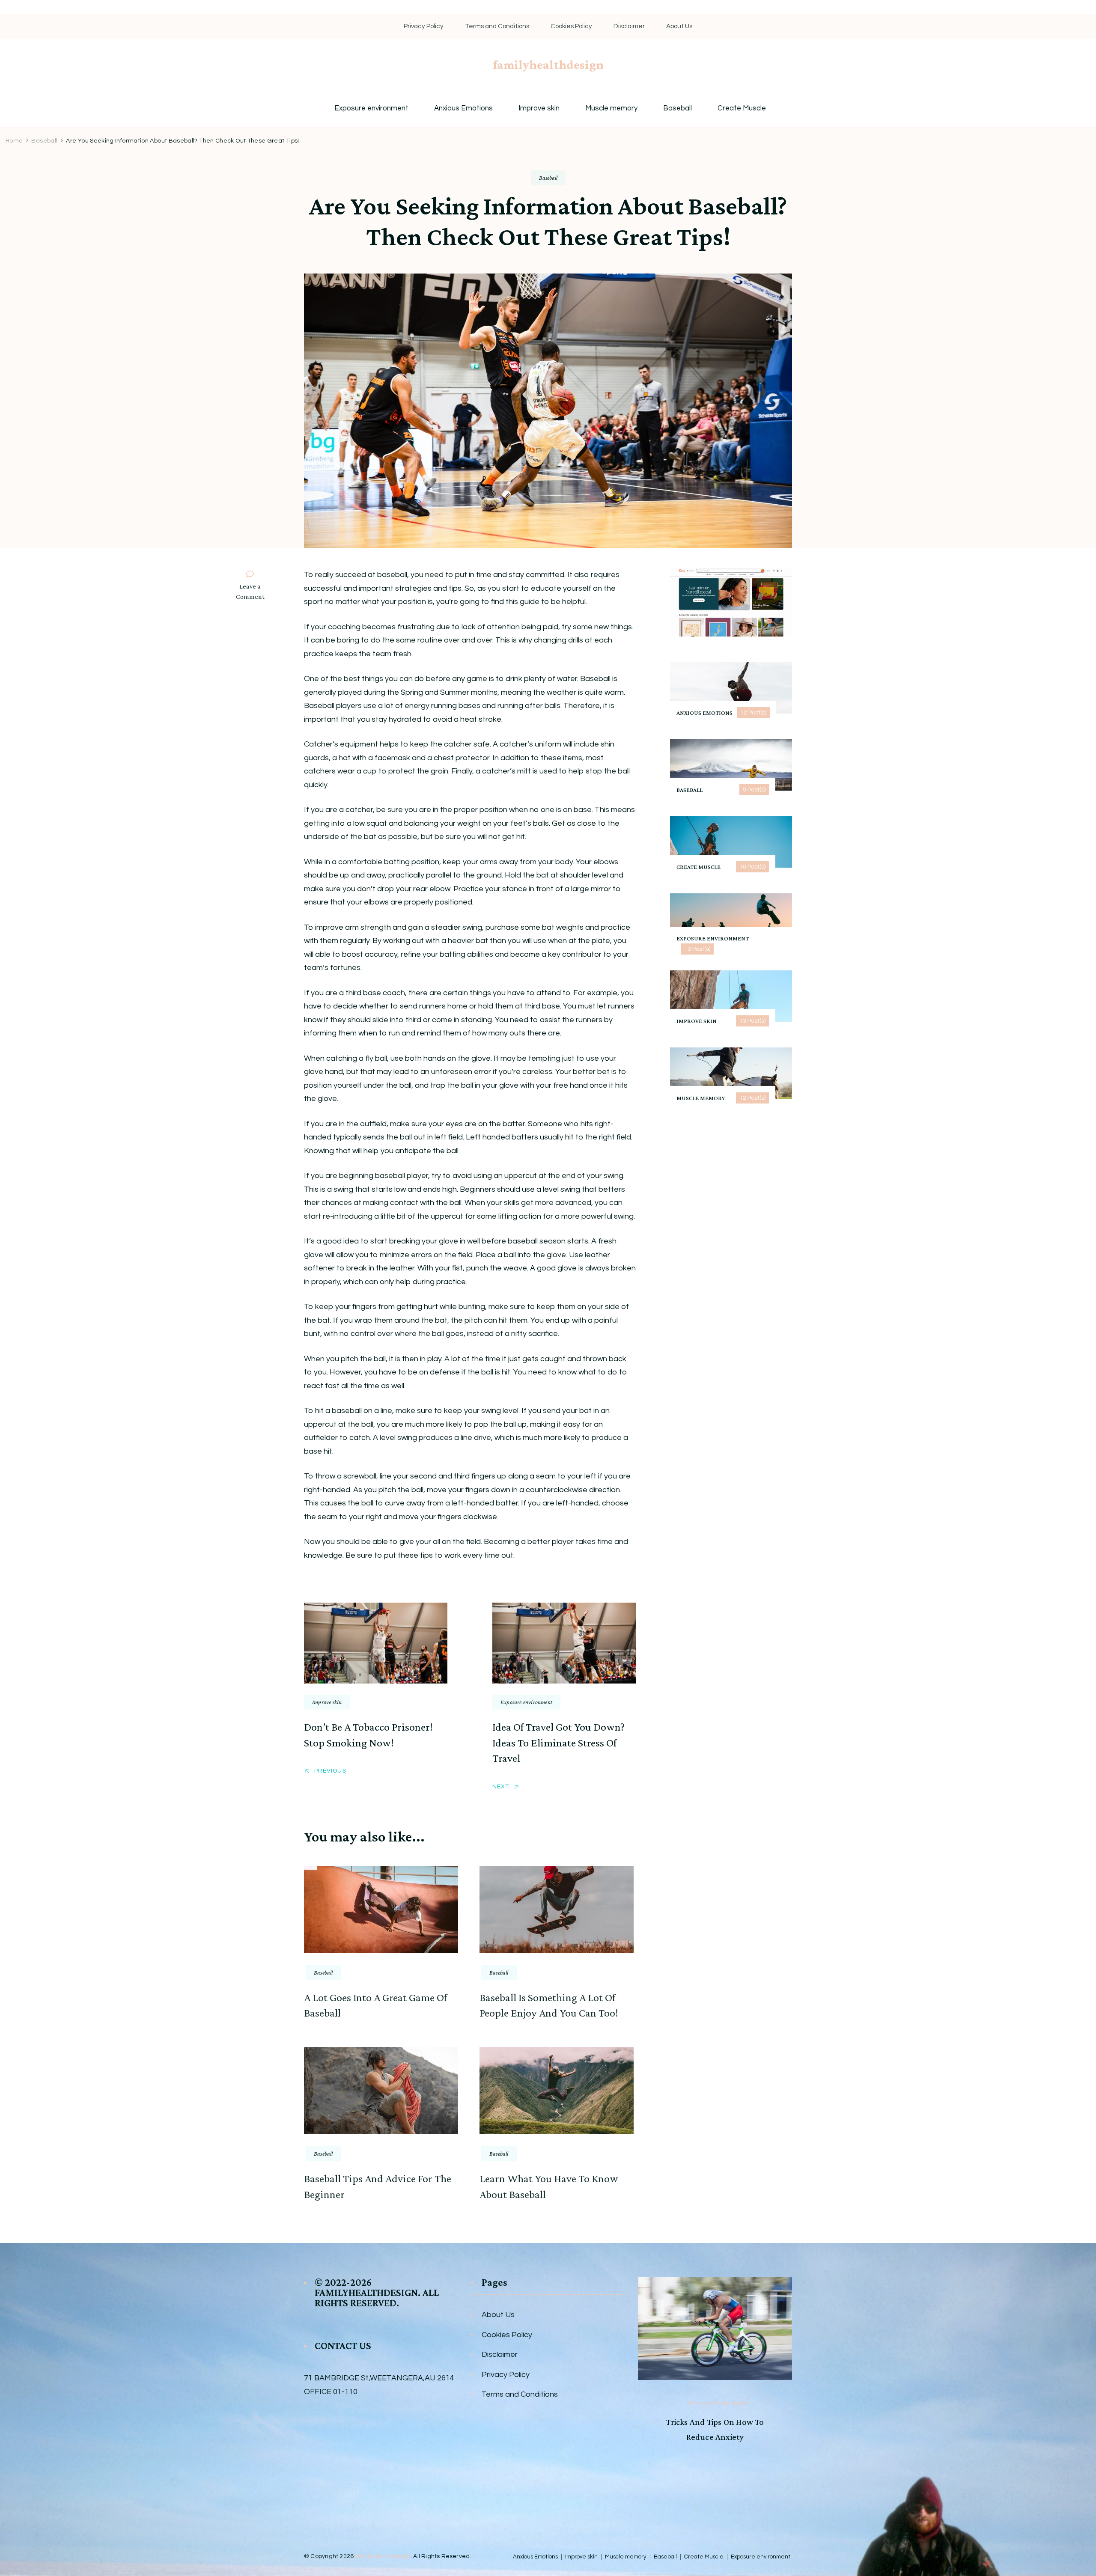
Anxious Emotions (463, 109)
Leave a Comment (254, 592)
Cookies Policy (571, 26)
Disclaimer (629, 26)
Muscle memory (611, 109)
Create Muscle (742, 109)
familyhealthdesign (548, 64)
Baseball (678, 109)
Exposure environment (371, 109)
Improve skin (539, 109)
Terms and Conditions (497, 26)
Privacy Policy (424, 26)
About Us (679, 26)
